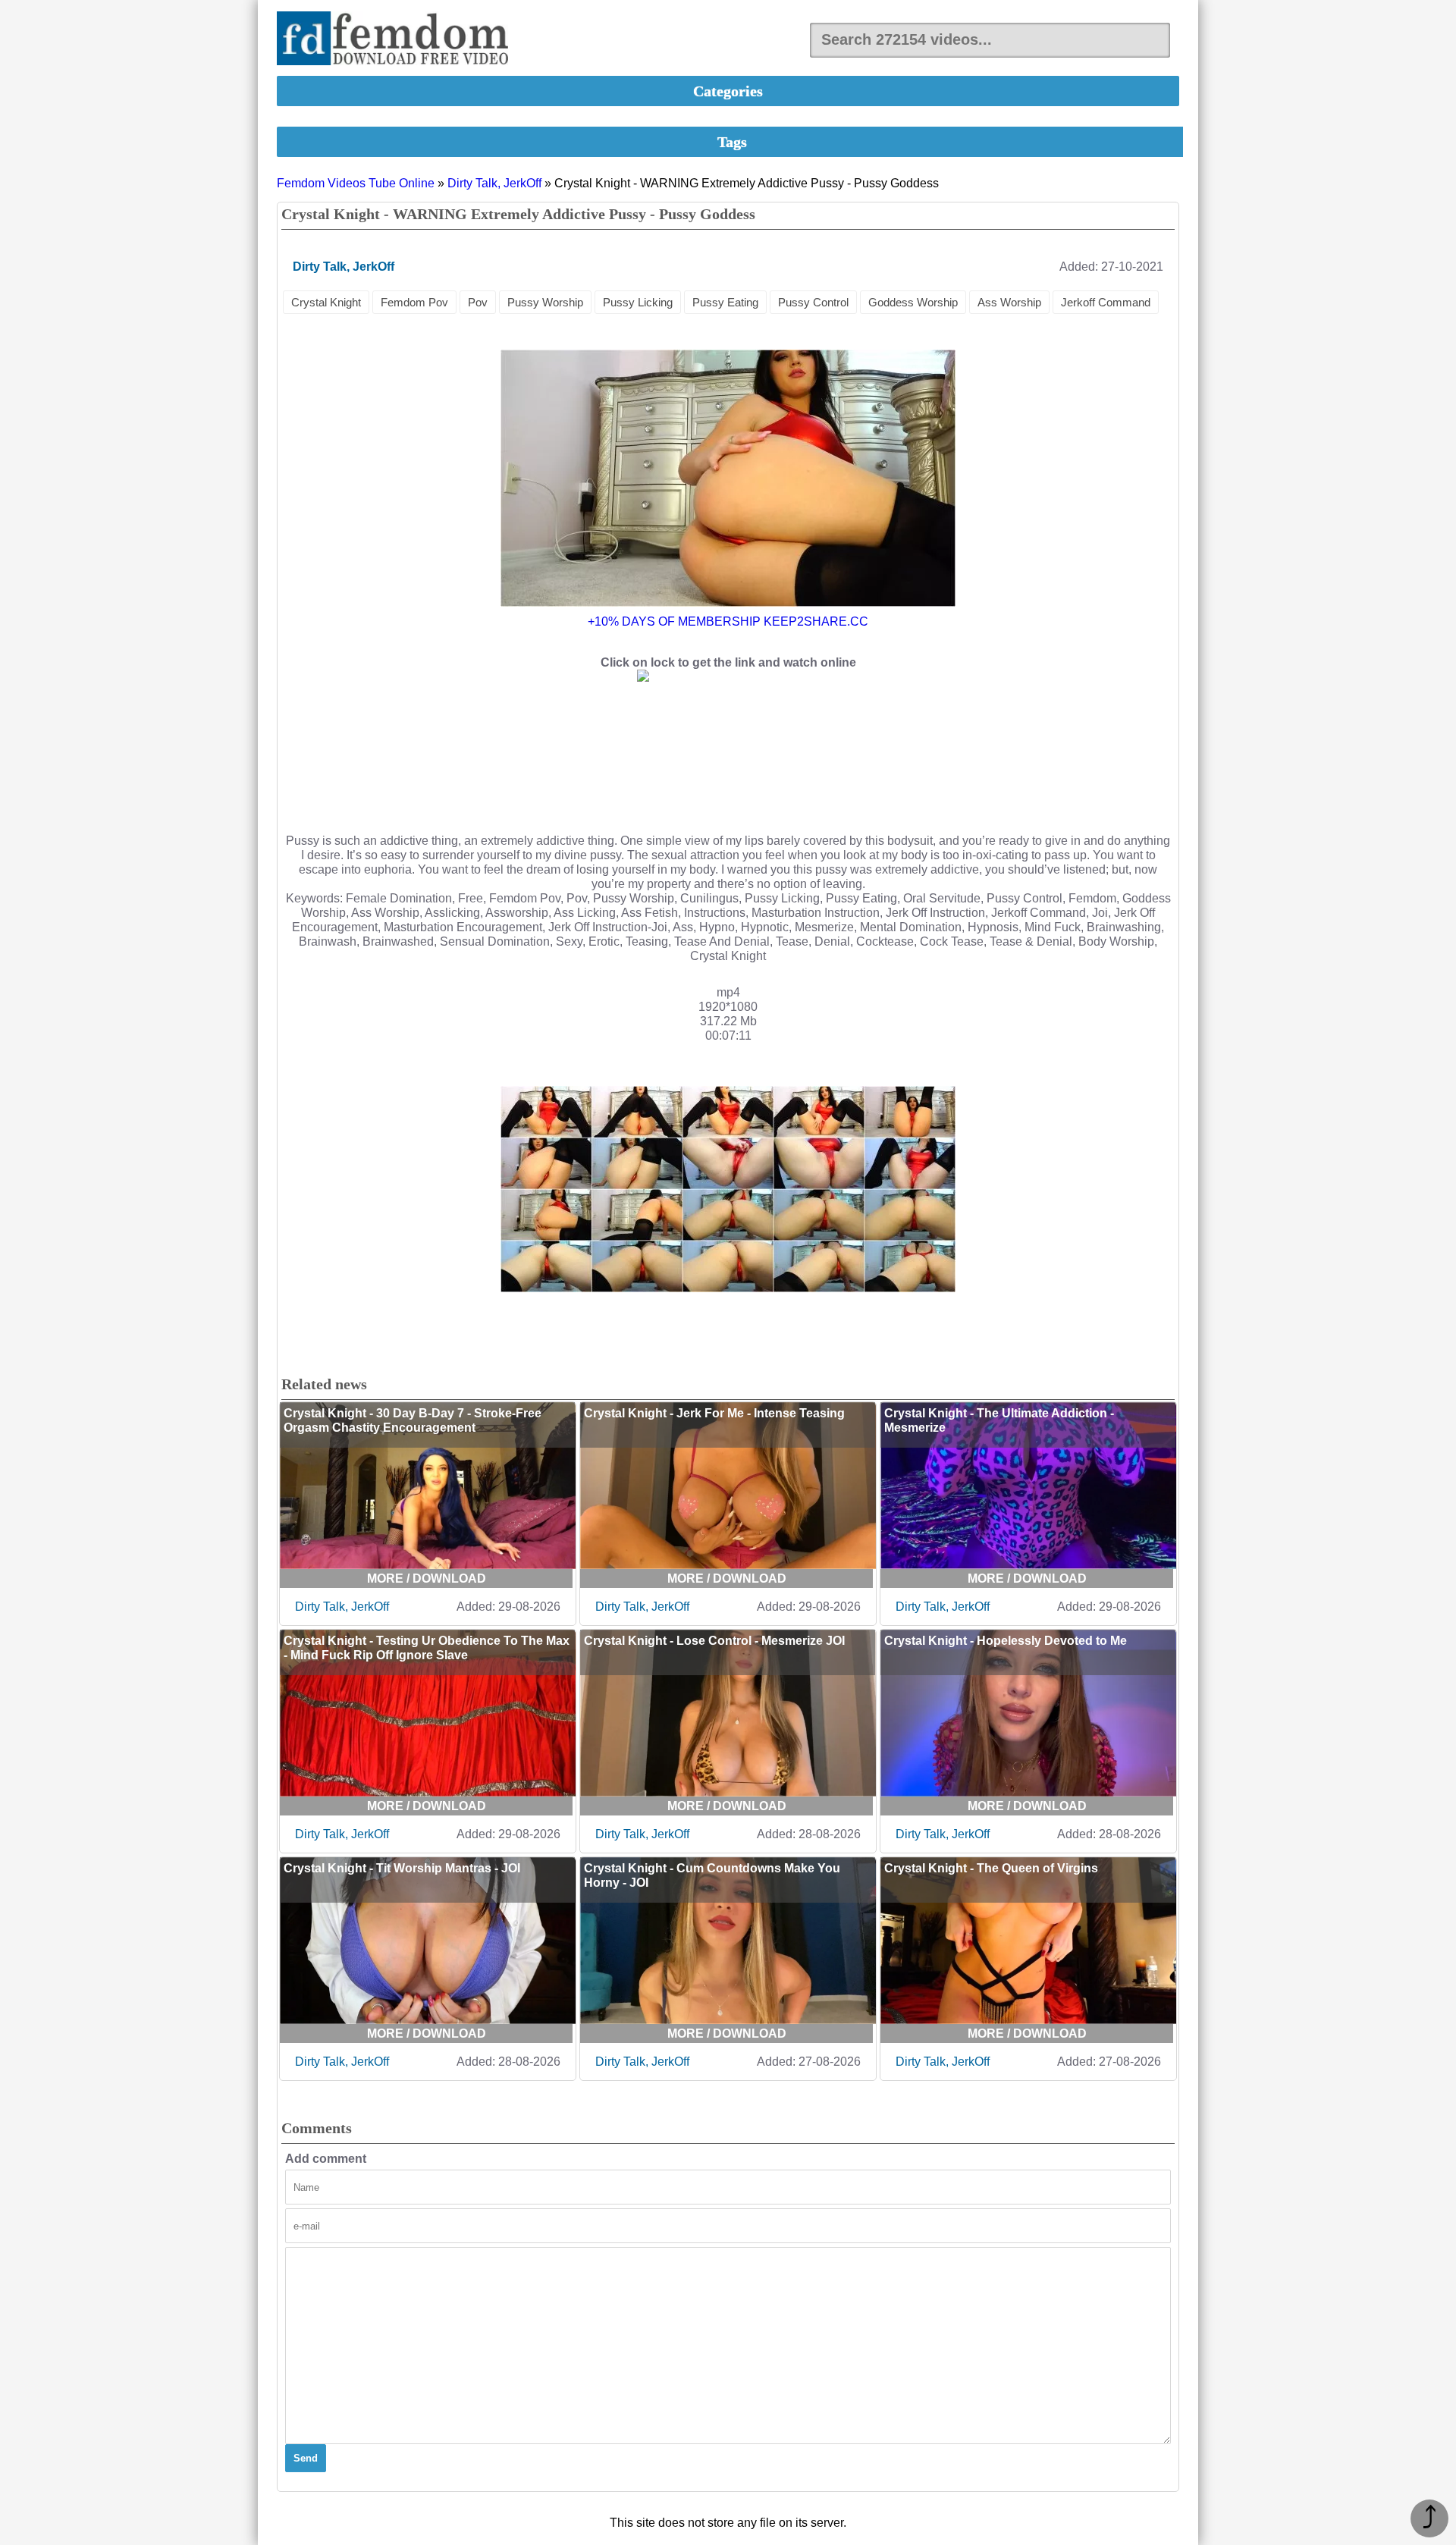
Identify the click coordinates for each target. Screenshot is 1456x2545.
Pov (478, 302)
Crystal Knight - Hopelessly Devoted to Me (1006, 1641)
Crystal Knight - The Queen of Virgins (991, 1868)
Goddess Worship (913, 302)
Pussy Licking (638, 302)
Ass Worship (1009, 302)
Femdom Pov (414, 302)
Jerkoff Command (1106, 302)
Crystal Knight (326, 302)
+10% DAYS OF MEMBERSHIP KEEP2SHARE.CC (728, 621)
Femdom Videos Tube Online (356, 183)
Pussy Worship (545, 302)
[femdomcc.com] (397, 40)
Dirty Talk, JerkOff (494, 183)
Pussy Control (813, 302)
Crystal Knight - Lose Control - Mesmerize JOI (714, 1641)
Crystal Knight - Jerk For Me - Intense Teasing (714, 1413)
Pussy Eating (725, 302)
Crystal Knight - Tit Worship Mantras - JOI (402, 1868)
